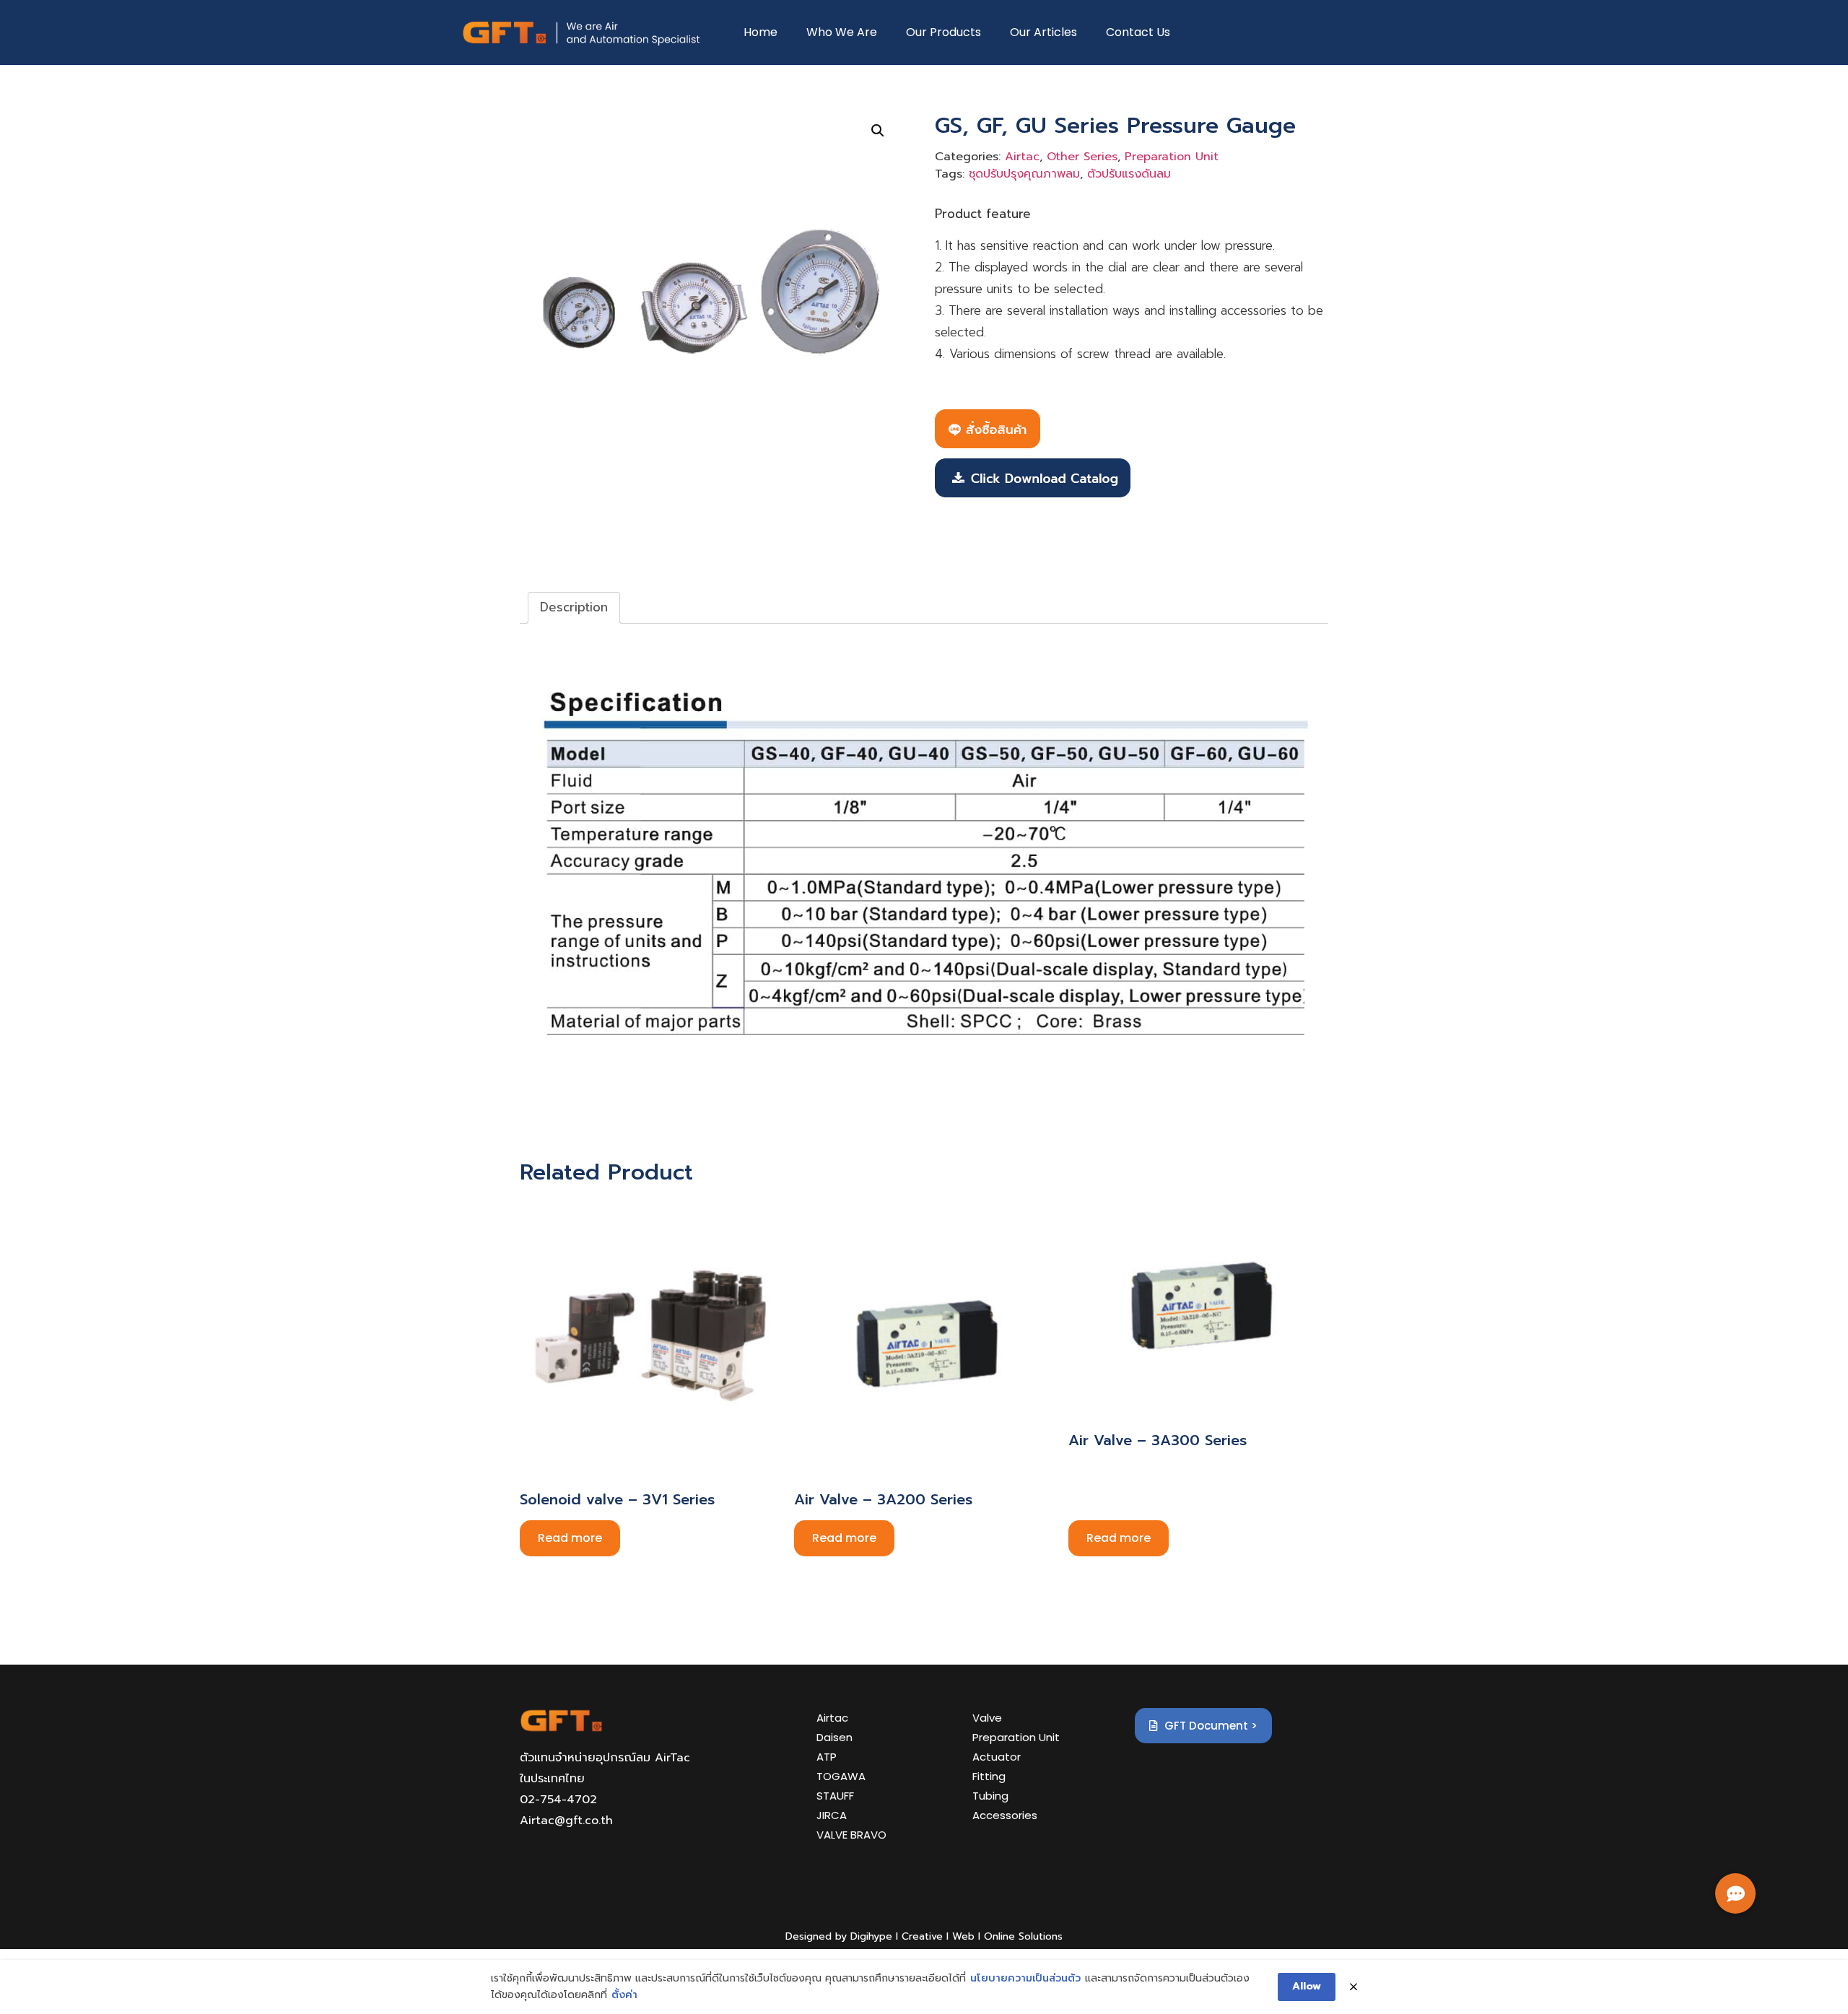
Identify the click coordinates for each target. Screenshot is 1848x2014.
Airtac (1022, 157)
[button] (1735, 1893)
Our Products (943, 32)
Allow (1307, 1986)
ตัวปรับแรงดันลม (1129, 174)
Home (760, 32)
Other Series (1082, 157)
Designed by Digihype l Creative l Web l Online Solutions (924, 1936)
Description (574, 607)
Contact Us (1138, 32)
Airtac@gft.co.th (566, 1821)
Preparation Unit (1172, 157)
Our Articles (1043, 32)
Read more (570, 1538)
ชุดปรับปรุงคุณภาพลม (1024, 174)
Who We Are (842, 32)
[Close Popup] (1354, 1987)
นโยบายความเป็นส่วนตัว (1025, 1978)
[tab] (574, 608)
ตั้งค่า (624, 1995)
